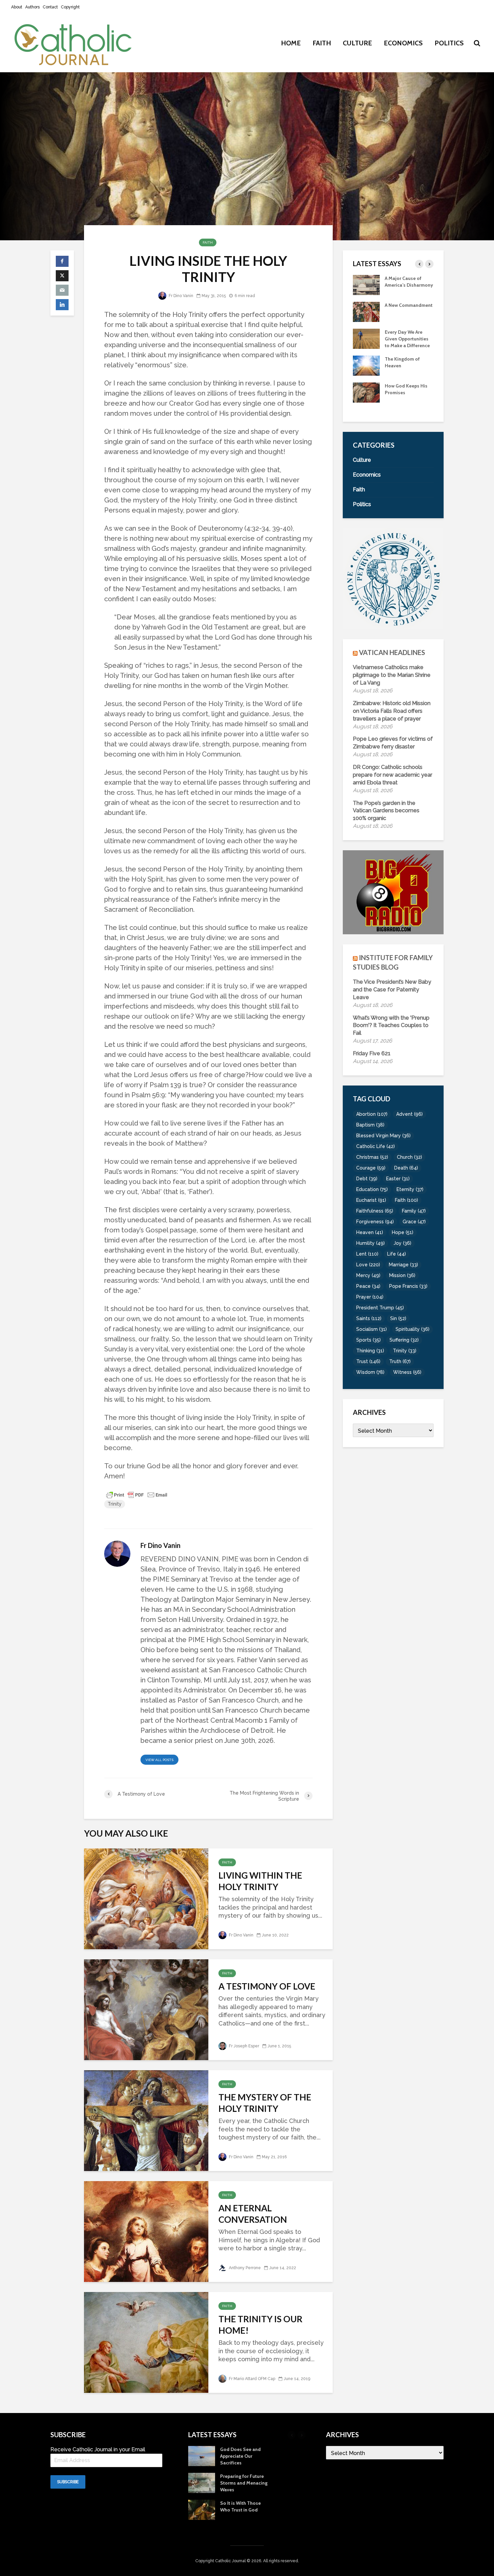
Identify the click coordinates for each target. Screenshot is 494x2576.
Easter (398, 1179)
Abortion (372, 1114)
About (17, 7)
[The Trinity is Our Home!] (146, 2342)
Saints (369, 1318)
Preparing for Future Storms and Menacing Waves (408, 399)
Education (372, 1189)
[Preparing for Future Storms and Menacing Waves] (366, 399)
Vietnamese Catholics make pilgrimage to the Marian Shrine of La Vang (392, 675)
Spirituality (413, 1329)
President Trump (380, 1308)
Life (397, 1254)
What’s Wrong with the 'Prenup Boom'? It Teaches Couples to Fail (391, 1026)
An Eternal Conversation (253, 2214)
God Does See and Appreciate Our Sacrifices (405, 372)
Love (368, 1265)
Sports (368, 1340)
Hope (403, 1232)
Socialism (372, 1329)
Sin (398, 1318)
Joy (402, 1243)
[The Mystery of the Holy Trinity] (146, 2120)
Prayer (370, 1297)
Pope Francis (408, 1286)
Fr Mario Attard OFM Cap (252, 2379)
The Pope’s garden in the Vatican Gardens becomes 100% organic (386, 811)
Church (409, 1157)
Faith (322, 43)
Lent (367, 1254)
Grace (414, 1222)
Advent (409, 1114)
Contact (50, 7)
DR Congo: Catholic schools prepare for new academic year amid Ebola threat (393, 775)
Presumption (399, 312)
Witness (407, 1372)
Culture (357, 43)
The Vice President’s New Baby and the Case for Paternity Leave (392, 990)
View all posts (159, 1760)
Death (406, 1168)
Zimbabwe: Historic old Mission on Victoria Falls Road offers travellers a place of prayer (392, 711)
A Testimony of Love (267, 1986)
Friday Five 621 (372, 1053)
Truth (400, 1361)
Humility (370, 1243)
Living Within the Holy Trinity (260, 1881)
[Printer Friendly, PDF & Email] (137, 1495)
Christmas (372, 1157)
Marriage (403, 1265)
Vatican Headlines (392, 652)
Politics (449, 43)
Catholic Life (376, 1146)
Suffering (404, 1340)
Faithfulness (375, 1211)
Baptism (370, 1125)
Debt (367, 1179)
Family (414, 1211)
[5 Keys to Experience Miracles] (366, 345)
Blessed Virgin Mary (383, 1136)
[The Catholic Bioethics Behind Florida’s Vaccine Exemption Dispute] (366, 284)
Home (291, 43)
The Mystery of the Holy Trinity (265, 2103)
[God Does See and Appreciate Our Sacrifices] (366, 372)
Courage (371, 1168)
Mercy (368, 1275)
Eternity (410, 1189)
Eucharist (371, 1200)
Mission (402, 1275)
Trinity (115, 1504)
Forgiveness (375, 1222)
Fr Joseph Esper (243, 2046)
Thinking (370, 1351)
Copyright (70, 7)
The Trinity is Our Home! (260, 2325)
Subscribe (68, 2482)
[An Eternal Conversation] (146, 2231)
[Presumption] (366, 318)
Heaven (370, 1232)
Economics (403, 43)
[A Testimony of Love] (146, 2009)
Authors (32, 7)
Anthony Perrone (244, 2268)
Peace (368, 1286)
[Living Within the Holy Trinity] (146, 1898)
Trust (368, 1361)
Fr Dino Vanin (180, 296)
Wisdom (370, 1372)
